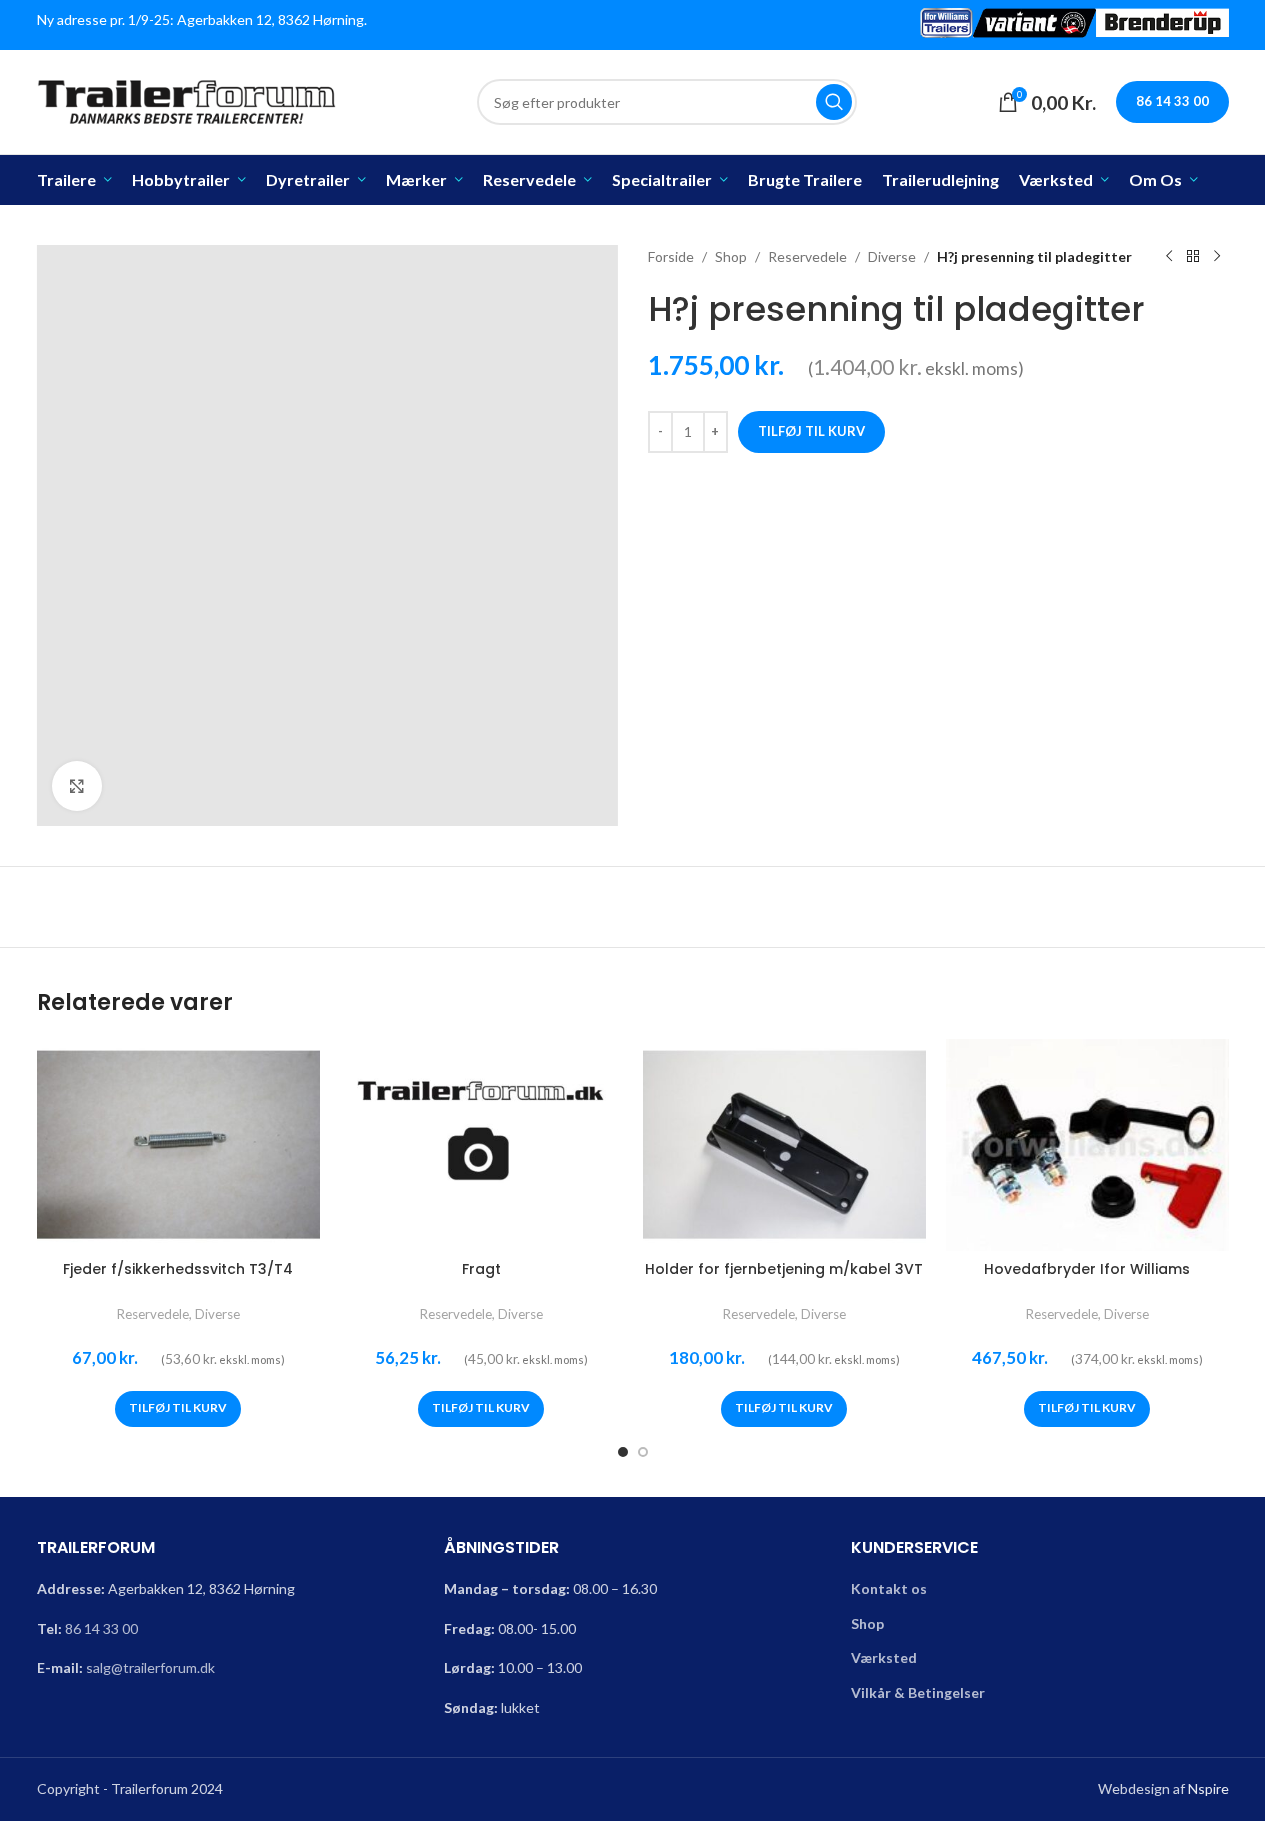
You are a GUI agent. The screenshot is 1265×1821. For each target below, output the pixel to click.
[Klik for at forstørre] (77, 786)
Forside (671, 256)
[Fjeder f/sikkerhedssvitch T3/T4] (178, 1145)
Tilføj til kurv (811, 431)
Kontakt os (889, 1588)
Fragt (481, 1269)
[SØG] (834, 102)
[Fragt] (481, 1145)
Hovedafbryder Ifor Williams (1087, 1269)
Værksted (884, 1657)
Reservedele (807, 256)
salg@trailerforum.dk (150, 1667)
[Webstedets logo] (187, 100)
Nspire (1208, 1788)
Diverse (892, 256)
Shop (731, 256)
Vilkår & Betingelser (918, 1692)
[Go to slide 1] (623, 1452)
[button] (178, 1409)
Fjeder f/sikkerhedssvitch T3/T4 (178, 1269)
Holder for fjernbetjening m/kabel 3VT (784, 1269)
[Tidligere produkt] (1169, 257)
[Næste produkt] (1217, 257)
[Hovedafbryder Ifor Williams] (1087, 1145)
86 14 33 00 (101, 1628)
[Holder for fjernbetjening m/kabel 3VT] (784, 1145)
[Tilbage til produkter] (1193, 257)
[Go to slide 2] (643, 1452)
